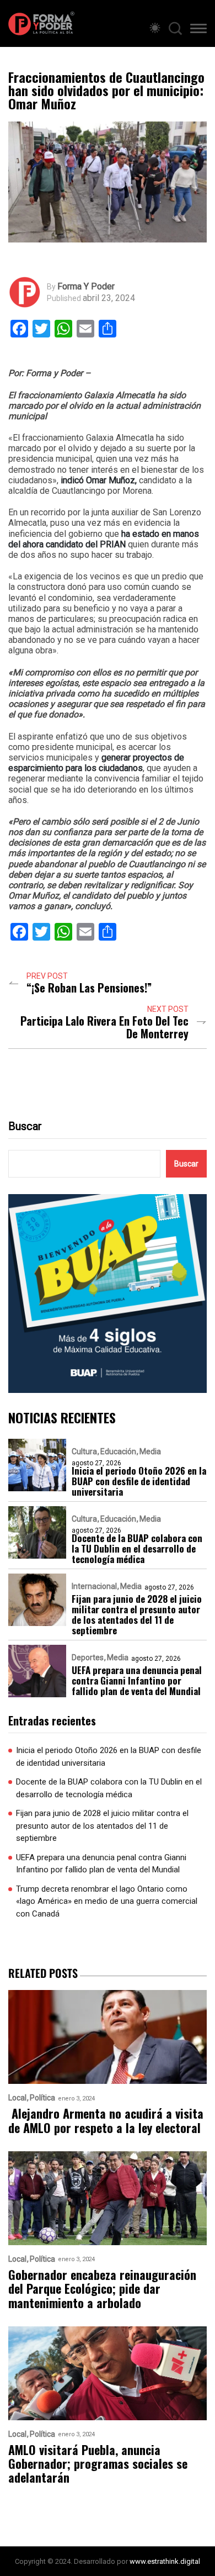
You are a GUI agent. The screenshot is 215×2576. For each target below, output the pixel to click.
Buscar (25, 1126)
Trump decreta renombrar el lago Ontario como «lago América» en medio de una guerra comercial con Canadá (107, 1901)
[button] (198, 30)
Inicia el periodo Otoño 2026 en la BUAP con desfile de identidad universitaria (139, 1481)
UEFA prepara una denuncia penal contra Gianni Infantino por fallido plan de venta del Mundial (137, 1680)
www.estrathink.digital (165, 2561)
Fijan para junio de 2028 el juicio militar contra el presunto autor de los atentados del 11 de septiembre (137, 1614)
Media (150, 1451)
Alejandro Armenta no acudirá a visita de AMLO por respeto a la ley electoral (106, 2121)
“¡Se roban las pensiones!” (89, 988)
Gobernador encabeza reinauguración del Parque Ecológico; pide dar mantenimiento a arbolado (102, 2289)
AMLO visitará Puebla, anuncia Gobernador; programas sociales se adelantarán (98, 2464)
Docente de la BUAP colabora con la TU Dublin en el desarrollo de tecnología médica (137, 1548)
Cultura (84, 1451)
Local (17, 2098)
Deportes (88, 1657)
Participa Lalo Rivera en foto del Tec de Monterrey (104, 1027)
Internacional (94, 1586)
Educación (118, 1451)
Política (42, 2098)
